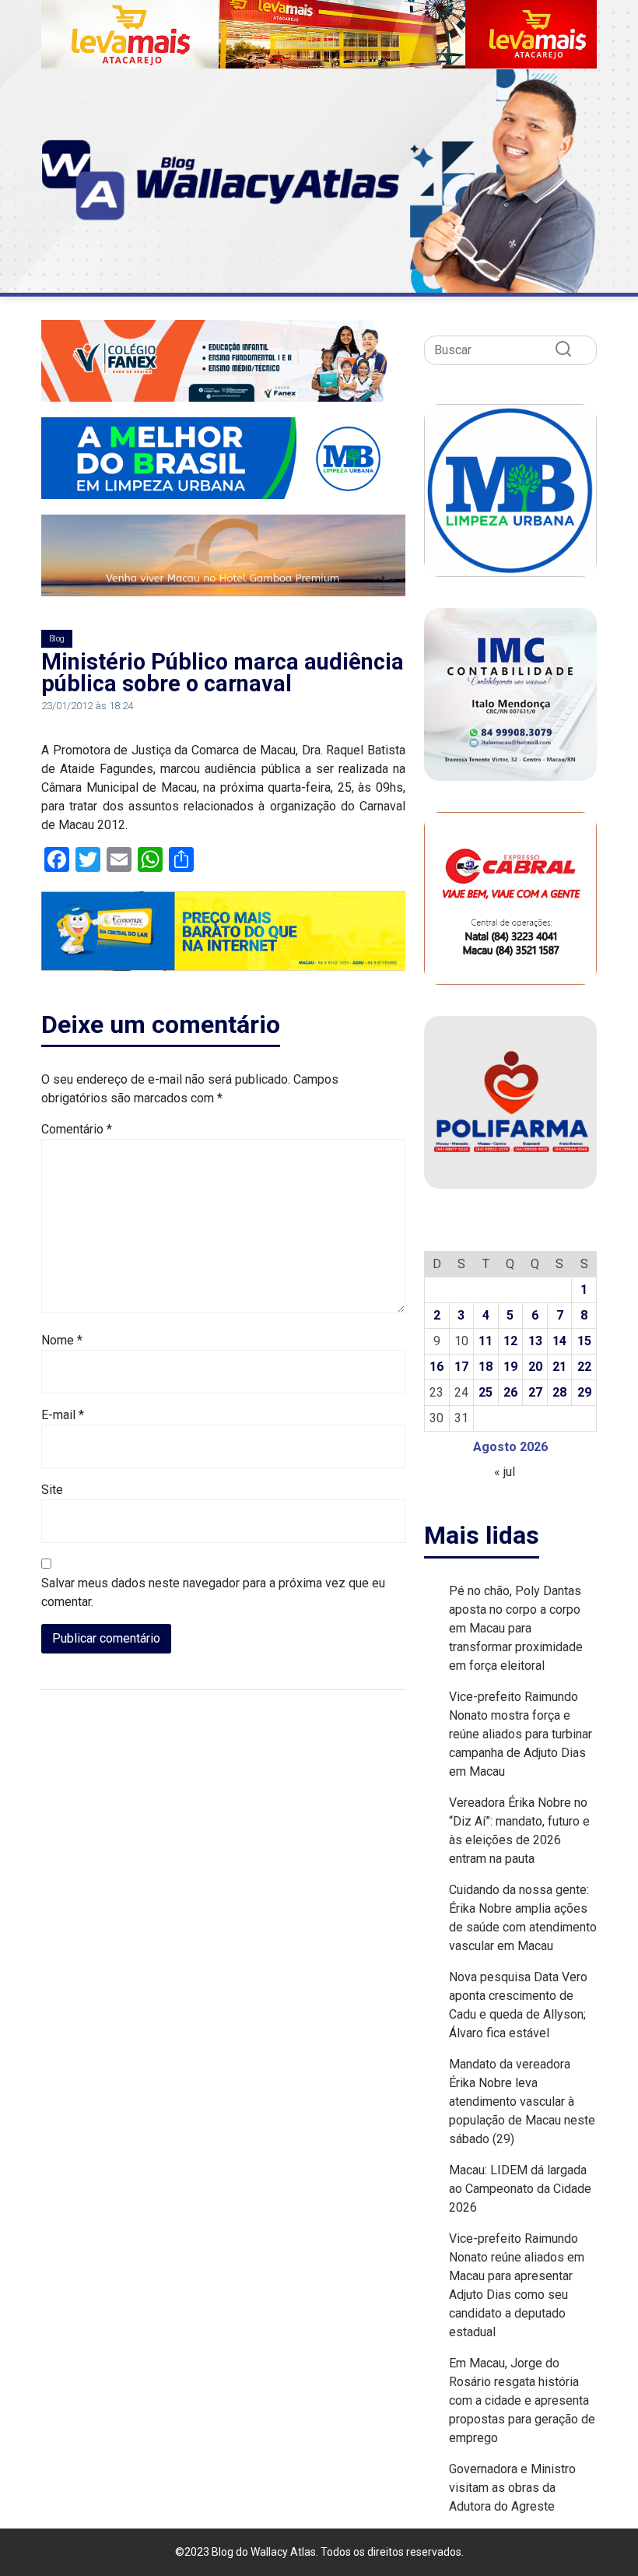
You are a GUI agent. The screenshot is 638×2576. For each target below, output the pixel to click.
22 (584, 1367)
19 (510, 1367)
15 (584, 1341)
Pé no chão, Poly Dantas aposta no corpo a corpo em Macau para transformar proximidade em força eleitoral (516, 1628)
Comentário (77, 1129)
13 (535, 1341)
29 (584, 1392)
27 (535, 1392)
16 (436, 1367)
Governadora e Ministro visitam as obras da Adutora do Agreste (512, 2488)
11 (486, 1341)
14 (559, 1341)
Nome (62, 1340)
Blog (57, 639)
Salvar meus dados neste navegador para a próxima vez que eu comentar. (213, 1592)
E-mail (63, 1415)
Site (52, 1490)
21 (559, 1367)
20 (535, 1367)
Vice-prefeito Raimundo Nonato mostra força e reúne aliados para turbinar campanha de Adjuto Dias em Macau (521, 1734)
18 (486, 1367)
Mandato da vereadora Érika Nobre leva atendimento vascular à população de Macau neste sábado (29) (522, 2102)
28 (559, 1392)
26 (510, 1392)
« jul (505, 1472)
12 (510, 1341)
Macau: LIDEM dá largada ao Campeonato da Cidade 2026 (520, 2189)
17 (461, 1367)
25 (486, 1392)
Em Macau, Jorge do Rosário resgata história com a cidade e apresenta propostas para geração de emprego (522, 2400)
